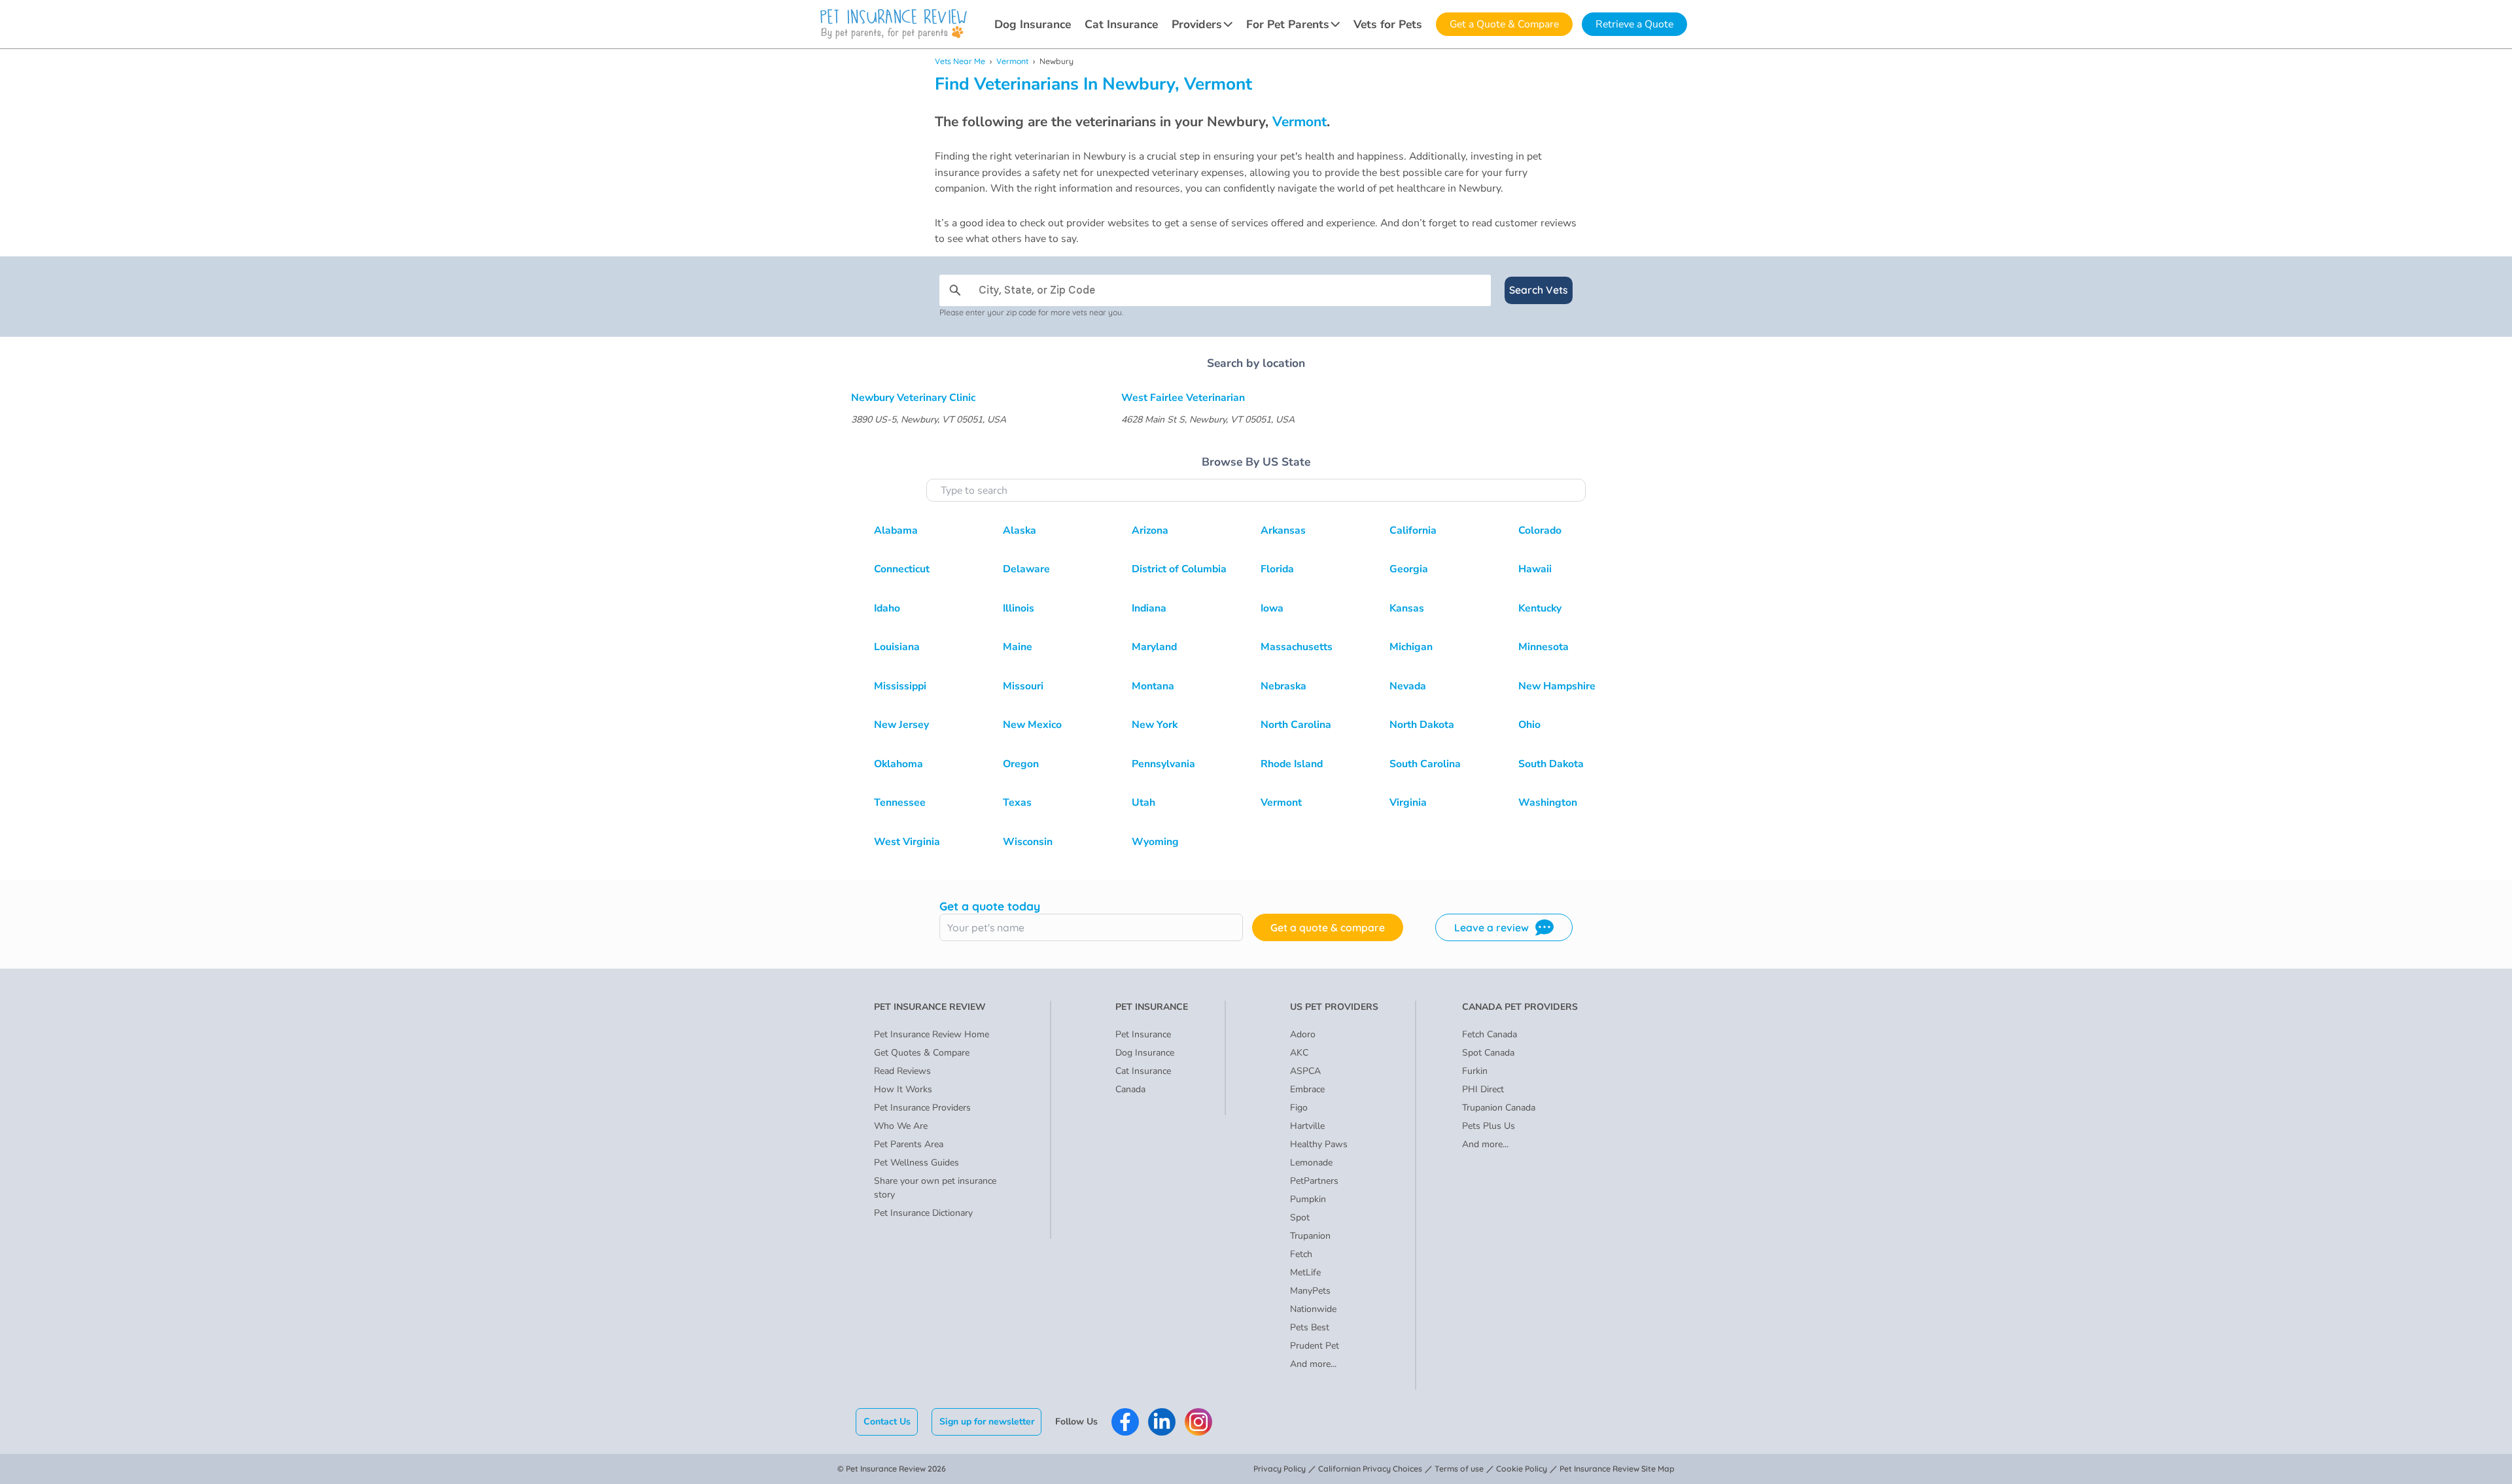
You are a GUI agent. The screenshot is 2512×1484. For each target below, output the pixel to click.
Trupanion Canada (1499, 1108)
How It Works (903, 1089)
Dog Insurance (1033, 24)
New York (1155, 725)
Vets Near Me (960, 61)
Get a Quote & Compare (1504, 24)
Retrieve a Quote (1634, 24)
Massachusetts (1297, 647)
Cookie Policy (1522, 1469)
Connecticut (902, 569)
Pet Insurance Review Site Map (1617, 1469)
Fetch (1301, 1254)
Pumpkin (1308, 1199)
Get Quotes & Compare (922, 1053)
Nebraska (1283, 686)
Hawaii (1535, 569)
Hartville (1307, 1126)
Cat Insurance (1121, 24)
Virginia (1408, 802)
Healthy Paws (1319, 1144)
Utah (1143, 802)
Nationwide (1313, 1309)
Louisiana (897, 647)
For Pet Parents (1288, 24)
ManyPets (1310, 1291)
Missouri (1023, 686)
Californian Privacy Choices (1370, 1469)
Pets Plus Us (1489, 1126)
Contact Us (887, 1422)
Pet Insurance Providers (922, 1108)
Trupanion (1310, 1236)
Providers (1197, 24)
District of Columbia (1179, 569)
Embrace (1307, 1089)
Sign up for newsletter (987, 1422)
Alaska (1020, 530)
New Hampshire (1557, 686)
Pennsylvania (1163, 764)
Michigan (1411, 647)
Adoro (1303, 1034)
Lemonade (1311, 1163)
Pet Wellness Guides (916, 1163)
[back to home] (894, 24)
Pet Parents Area (909, 1144)
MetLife (1305, 1272)
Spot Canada (1488, 1053)
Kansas (1407, 608)
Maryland (1154, 647)
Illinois (1019, 608)
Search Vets (1539, 290)
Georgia (1409, 569)
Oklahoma (898, 764)
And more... (1313, 1364)
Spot (1300, 1217)
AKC (1299, 1053)
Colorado (1540, 530)
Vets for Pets (1388, 24)
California (1413, 530)
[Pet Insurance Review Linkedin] (1162, 1422)
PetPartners (1314, 1181)
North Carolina (1296, 725)
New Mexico (1032, 725)
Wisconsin (1028, 842)
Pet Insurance (1143, 1034)
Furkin (1475, 1071)
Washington (1548, 802)
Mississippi (900, 686)
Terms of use (1459, 1469)
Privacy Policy (1280, 1469)
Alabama (896, 530)
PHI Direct (1483, 1089)
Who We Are (901, 1126)
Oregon (1021, 764)
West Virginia (907, 842)
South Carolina (1425, 764)
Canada (1130, 1089)
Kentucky (1540, 608)
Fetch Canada (1490, 1034)
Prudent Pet (1315, 1346)
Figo (1299, 1108)
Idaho (887, 608)
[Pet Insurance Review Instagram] (1198, 1422)
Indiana (1149, 608)
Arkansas (1283, 530)
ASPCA (1305, 1071)
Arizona (1150, 530)
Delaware (1026, 569)
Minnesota (1544, 647)
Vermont (1012, 61)
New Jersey (901, 725)
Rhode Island (1292, 764)
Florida (1277, 569)
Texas (1017, 802)
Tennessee (900, 802)
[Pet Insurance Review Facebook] (1125, 1422)
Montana (1153, 686)
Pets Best (1310, 1327)
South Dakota (1551, 764)
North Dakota (1422, 725)
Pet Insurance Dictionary (923, 1213)
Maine (1018, 647)
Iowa (1272, 608)
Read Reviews (902, 1071)
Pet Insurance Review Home (932, 1034)
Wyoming (1155, 842)
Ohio (1529, 725)
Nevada (1408, 686)
